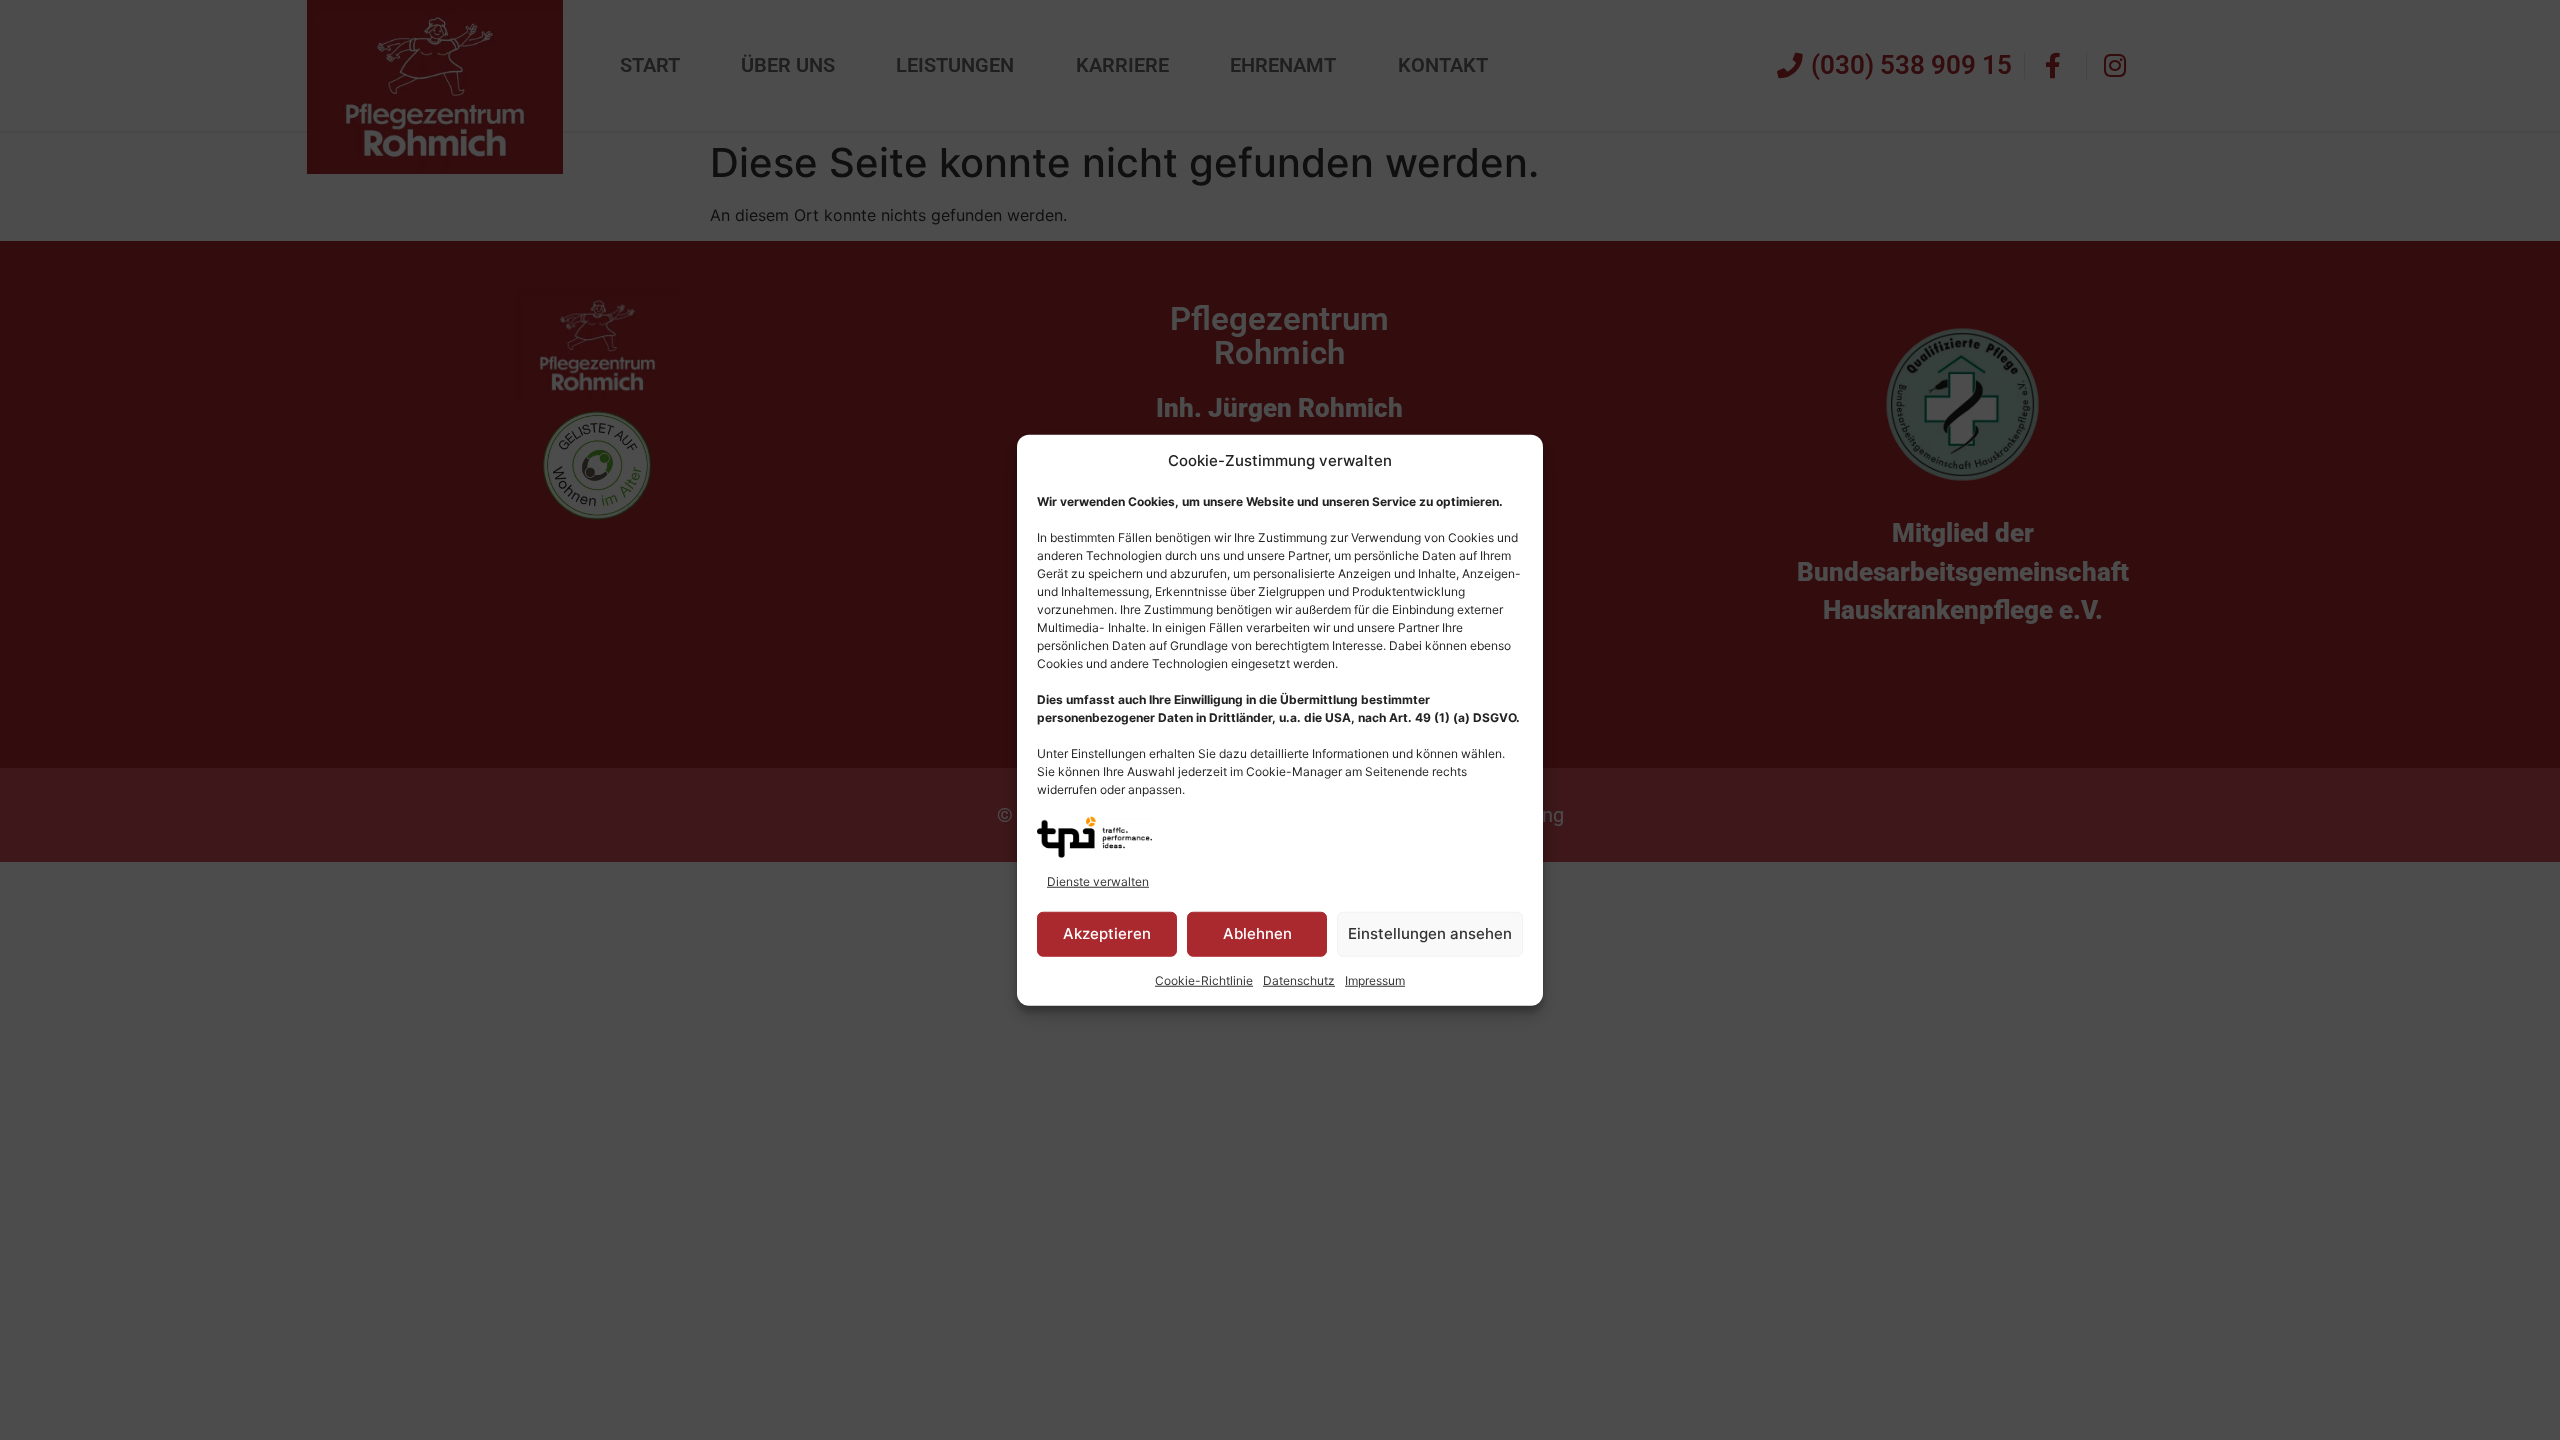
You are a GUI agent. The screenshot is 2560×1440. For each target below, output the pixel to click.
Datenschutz (1299, 979)
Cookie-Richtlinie (1204, 979)
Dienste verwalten (1098, 880)
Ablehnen (1257, 933)
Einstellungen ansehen (1430, 933)
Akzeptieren (1107, 933)
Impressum (1375, 979)
